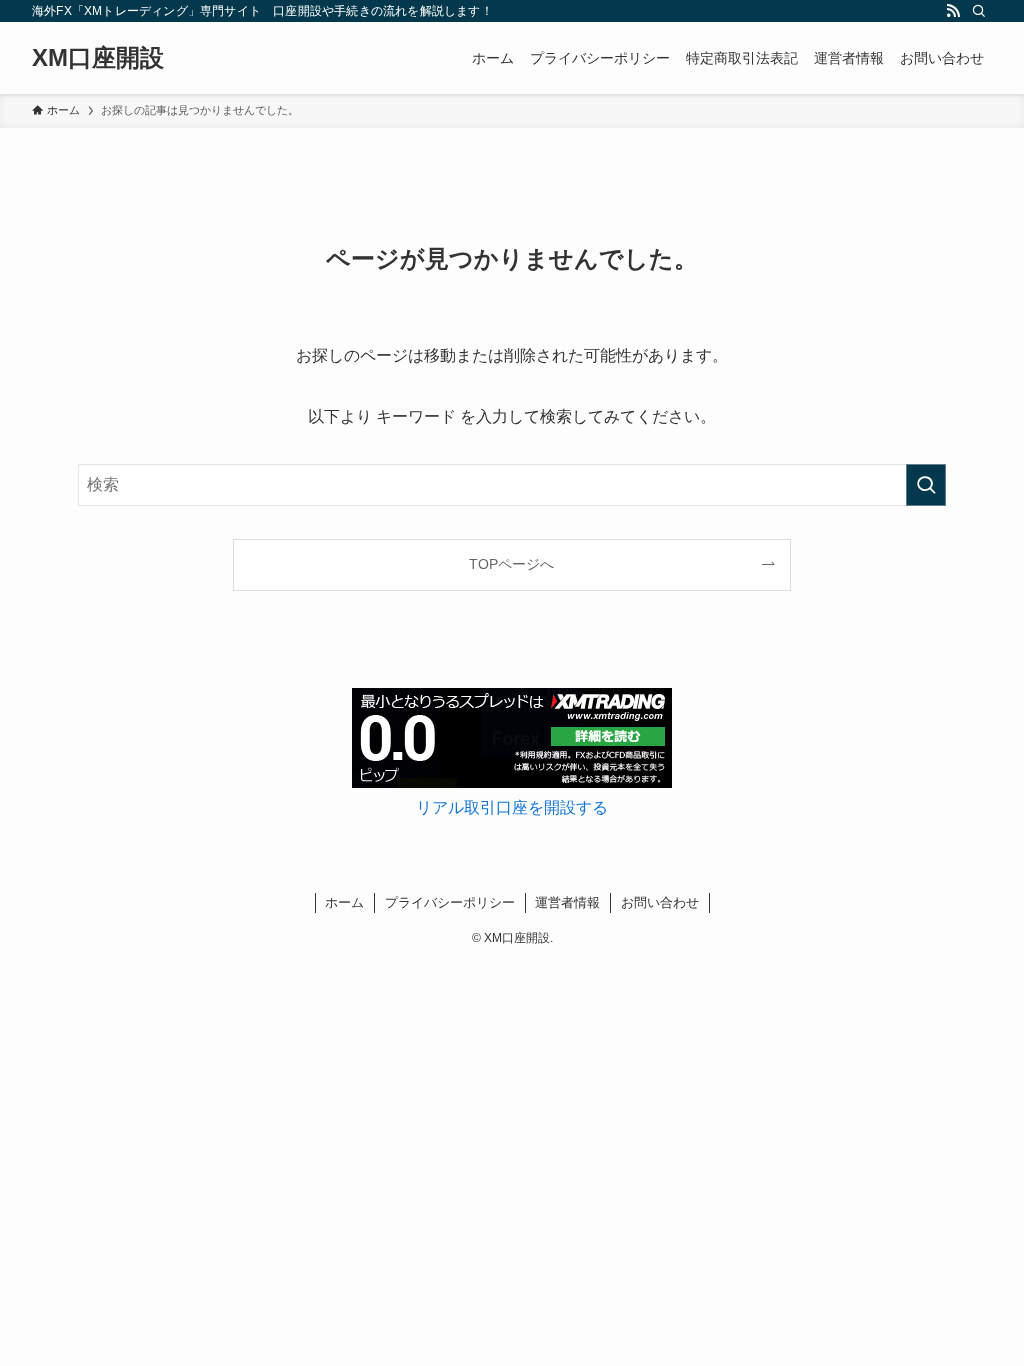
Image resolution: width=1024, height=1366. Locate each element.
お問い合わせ (660, 902)
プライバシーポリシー (450, 902)
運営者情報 (567, 902)
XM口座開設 (98, 58)
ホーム (344, 902)
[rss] (953, 11)
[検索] (979, 11)
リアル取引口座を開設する (512, 807)
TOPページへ (511, 564)
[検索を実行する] (926, 485)
